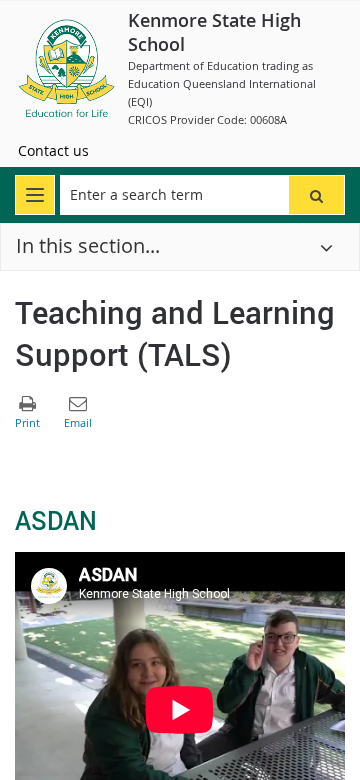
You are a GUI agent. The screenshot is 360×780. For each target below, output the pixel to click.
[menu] (35, 195)
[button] (316, 195)
